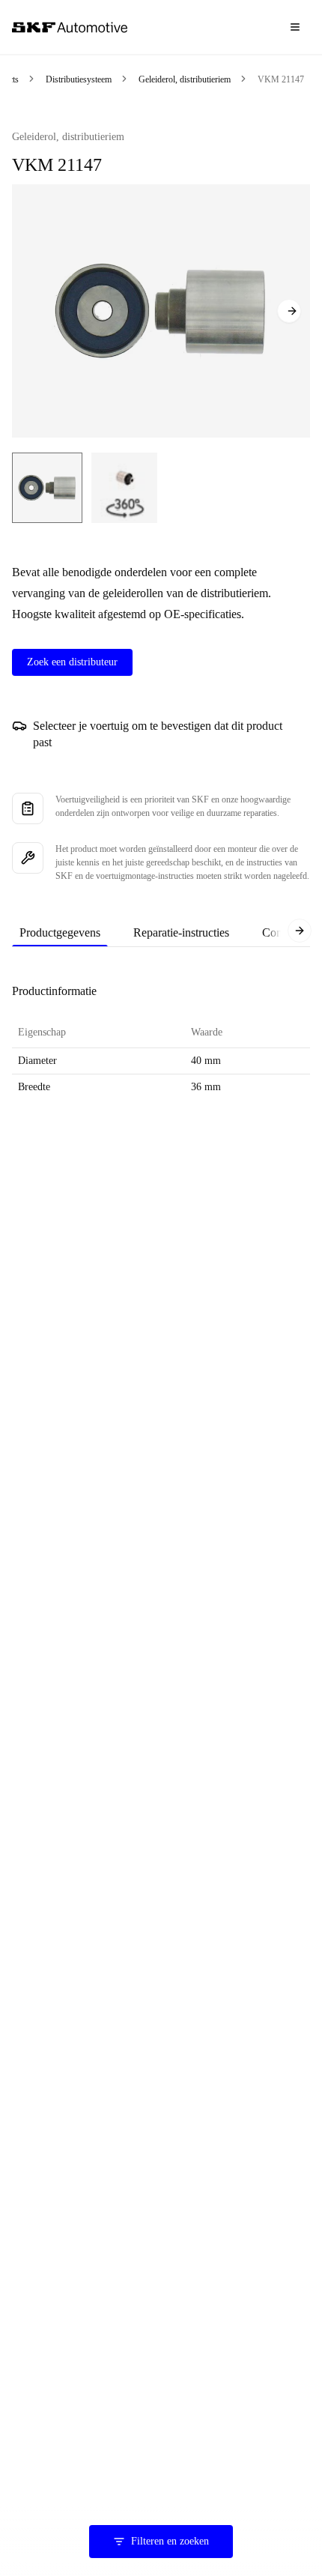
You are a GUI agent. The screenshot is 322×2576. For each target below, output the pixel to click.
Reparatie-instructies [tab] (181, 932)
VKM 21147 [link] (281, 79)
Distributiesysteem (79, 79)
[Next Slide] (289, 311)
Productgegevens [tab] (60, 932)
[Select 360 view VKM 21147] (124, 488)
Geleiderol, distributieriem (185, 79)
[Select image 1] (47, 488)
